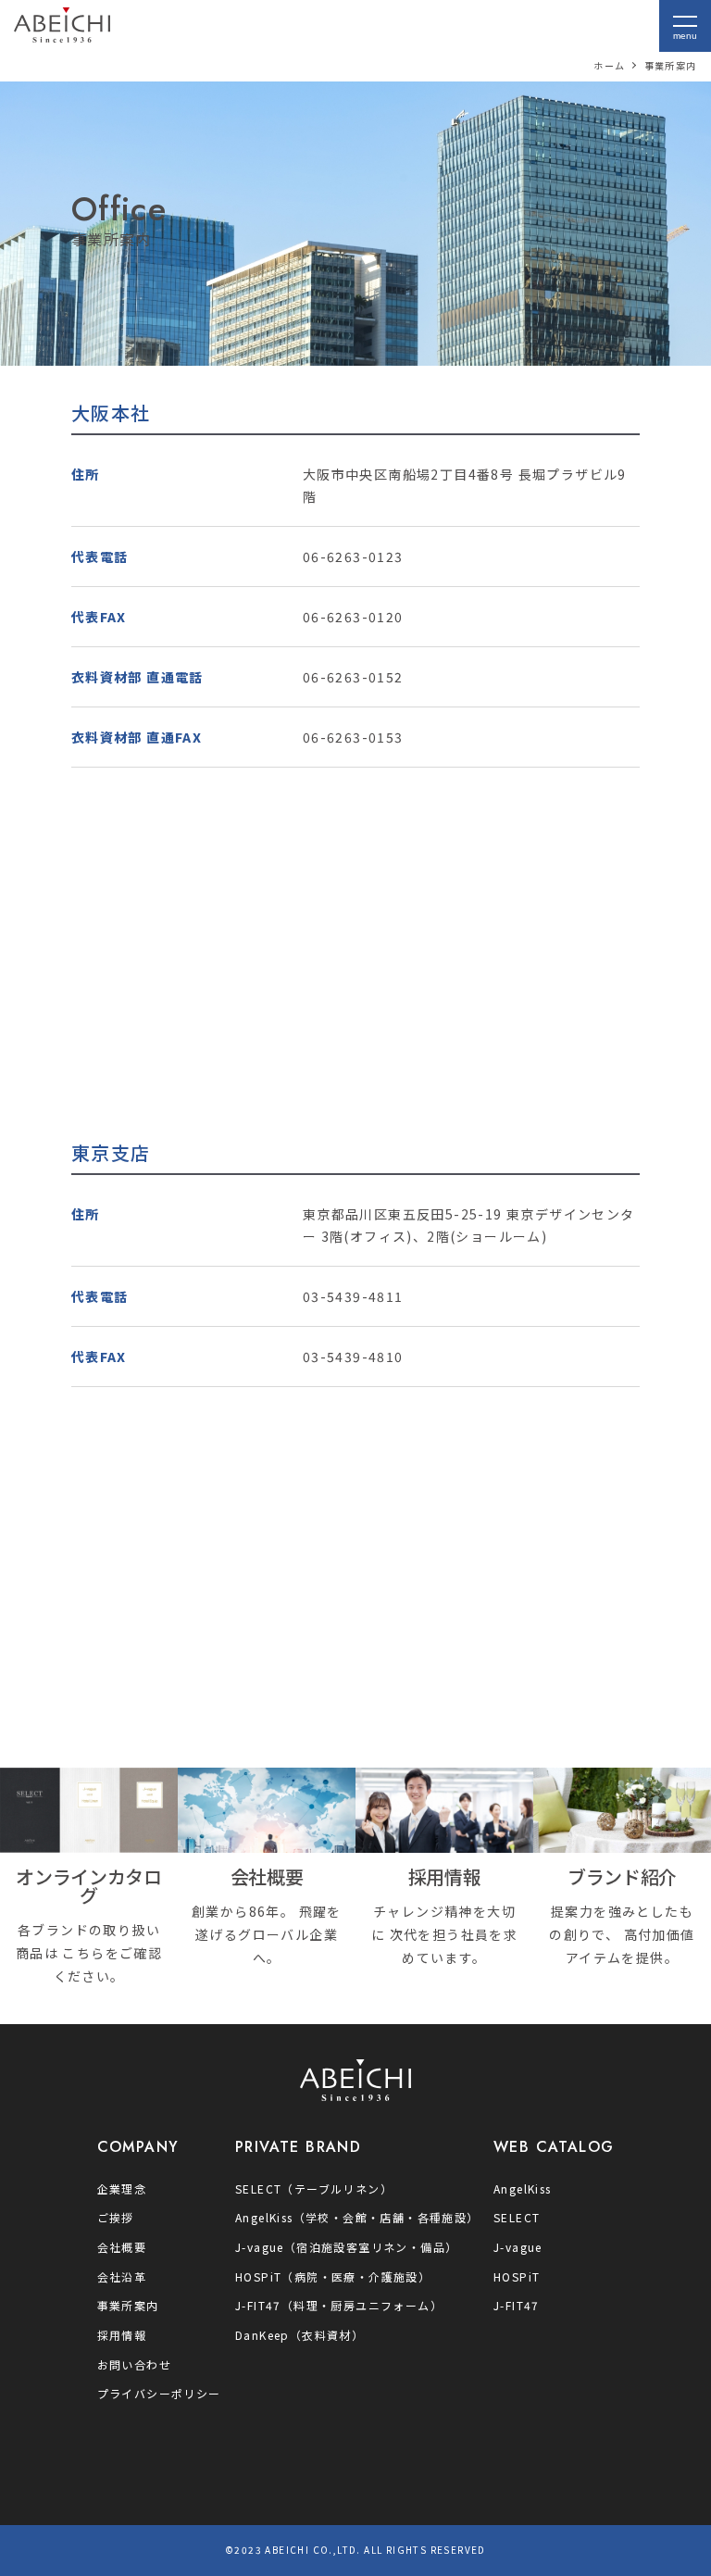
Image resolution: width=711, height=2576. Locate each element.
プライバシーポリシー (159, 2393)
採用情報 (122, 2335)
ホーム (609, 65)
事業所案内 (128, 2305)
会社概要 (122, 2247)
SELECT (517, 2217)
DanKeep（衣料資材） (299, 2335)
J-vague (518, 2247)
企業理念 (122, 2188)
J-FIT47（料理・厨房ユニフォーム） (339, 2305)
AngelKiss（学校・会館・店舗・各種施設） (357, 2217)
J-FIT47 (517, 2305)
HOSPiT (517, 2276)
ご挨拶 (116, 2217)
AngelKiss (523, 2188)
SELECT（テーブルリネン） (314, 2188)
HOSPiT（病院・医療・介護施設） (333, 2276)
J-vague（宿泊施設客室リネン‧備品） (346, 2247)
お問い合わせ (134, 2364)
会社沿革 (122, 2276)
